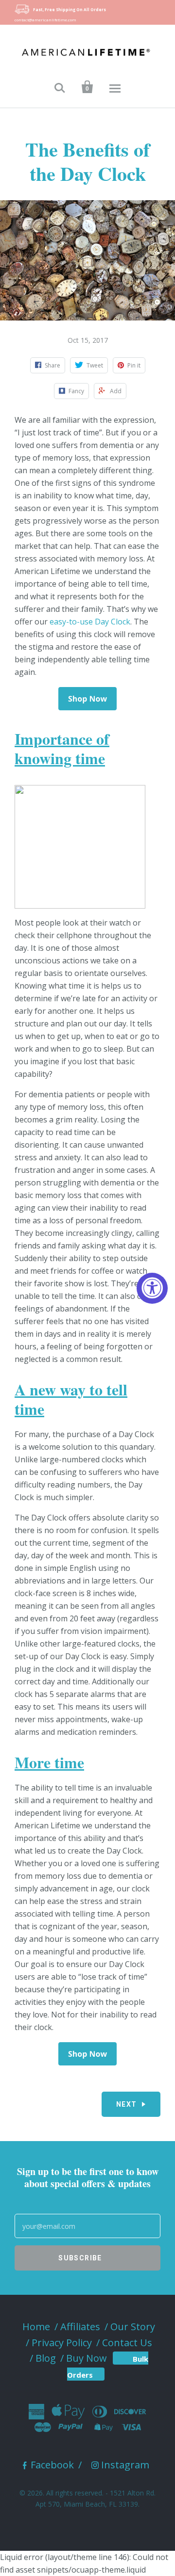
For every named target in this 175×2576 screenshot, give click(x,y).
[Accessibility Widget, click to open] (152, 1288)
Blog (46, 2358)
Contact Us (127, 2343)
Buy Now (87, 2358)
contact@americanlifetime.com (45, 20)
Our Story (133, 2327)
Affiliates (80, 2327)
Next (127, 2104)
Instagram (125, 2465)
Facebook (52, 2465)
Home (36, 2327)
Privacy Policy (62, 2343)
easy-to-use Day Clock (90, 622)
